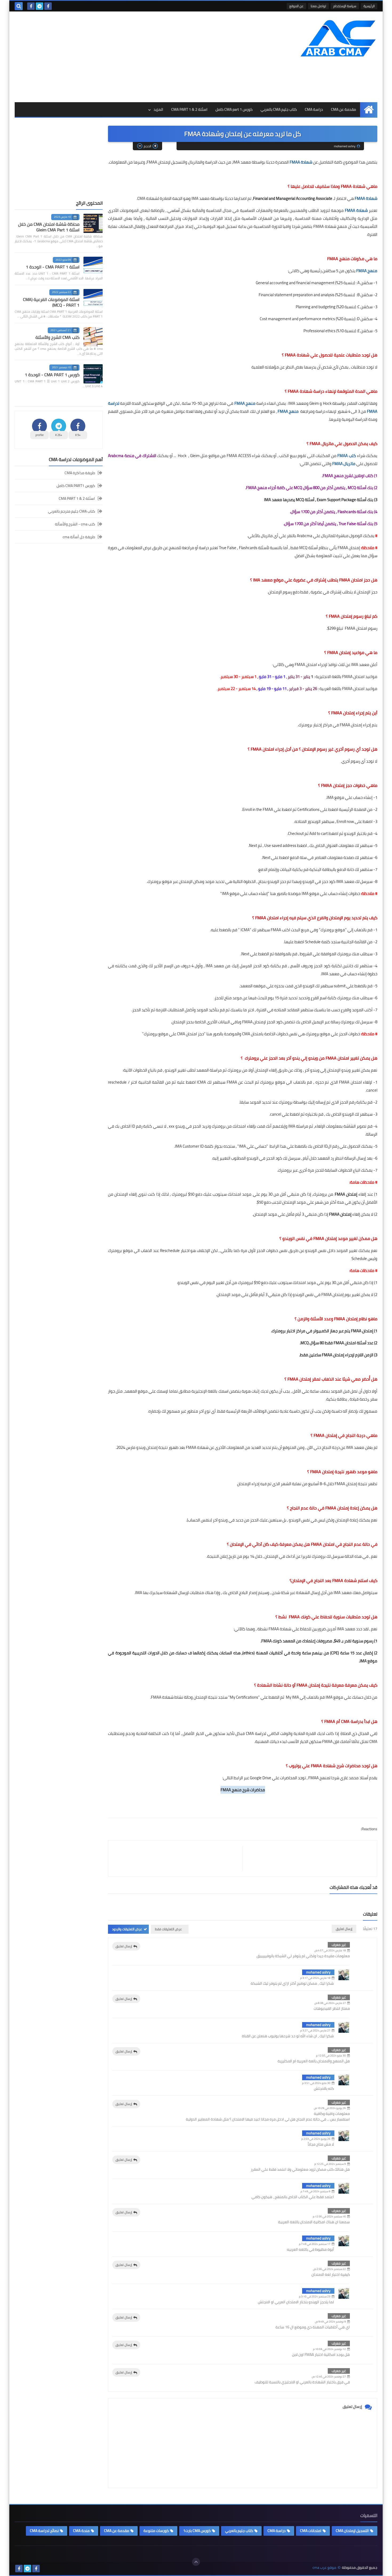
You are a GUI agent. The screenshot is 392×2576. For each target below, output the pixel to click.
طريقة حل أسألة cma (79, 537)
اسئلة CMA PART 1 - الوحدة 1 (53, 267)
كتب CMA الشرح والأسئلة (57, 337)
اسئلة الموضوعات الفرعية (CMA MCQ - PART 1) (51, 302)
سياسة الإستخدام (345, 6)
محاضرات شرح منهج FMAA (243, 1790)
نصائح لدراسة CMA (44, 2531)
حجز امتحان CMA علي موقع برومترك (174, 1034)
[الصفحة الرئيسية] (369, 110)
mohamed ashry (318, 1972)
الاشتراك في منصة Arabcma (132, 456)
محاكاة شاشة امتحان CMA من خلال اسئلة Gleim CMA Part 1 (49, 227)
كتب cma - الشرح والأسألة (75, 524)
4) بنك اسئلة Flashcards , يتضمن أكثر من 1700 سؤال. (334, 512)
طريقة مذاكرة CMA (80, 473)
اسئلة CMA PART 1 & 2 (189, 109)
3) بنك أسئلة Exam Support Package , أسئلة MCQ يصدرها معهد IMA (321, 500)
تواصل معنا (318, 6)
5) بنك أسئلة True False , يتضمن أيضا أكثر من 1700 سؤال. (330, 524)
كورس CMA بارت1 (197, 2531)
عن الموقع (296, 6)
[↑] (196, 2562)
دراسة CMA (314, 109)
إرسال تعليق (124, 1946)
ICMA (245, 930)
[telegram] (39, 6)
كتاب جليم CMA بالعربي (279, 109)
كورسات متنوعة (156, 2531)
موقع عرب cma (324, 2568)
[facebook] (48, 6)
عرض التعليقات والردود (127, 1929)
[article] (307, 1858)
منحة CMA (81, 2531)
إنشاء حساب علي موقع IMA (245, 893)
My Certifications (244, 1697)
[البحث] (19, 6)
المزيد (158, 109)
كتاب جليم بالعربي (239, 2531)
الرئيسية (369, 6)
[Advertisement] (112, 57)
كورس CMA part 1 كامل (234, 109)
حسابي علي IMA (253, 1146)
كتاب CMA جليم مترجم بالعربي (71, 511)
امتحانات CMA (311, 2531)
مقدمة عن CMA (343, 109)
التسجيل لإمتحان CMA (352, 2531)
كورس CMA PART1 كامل (76, 486)
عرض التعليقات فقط (168, 1929)
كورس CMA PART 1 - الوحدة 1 (52, 375)
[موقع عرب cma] (339, 38)
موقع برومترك (333, 930)
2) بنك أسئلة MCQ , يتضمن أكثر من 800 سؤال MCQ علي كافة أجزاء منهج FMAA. (311, 488)
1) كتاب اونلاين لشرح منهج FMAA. (350, 476)
